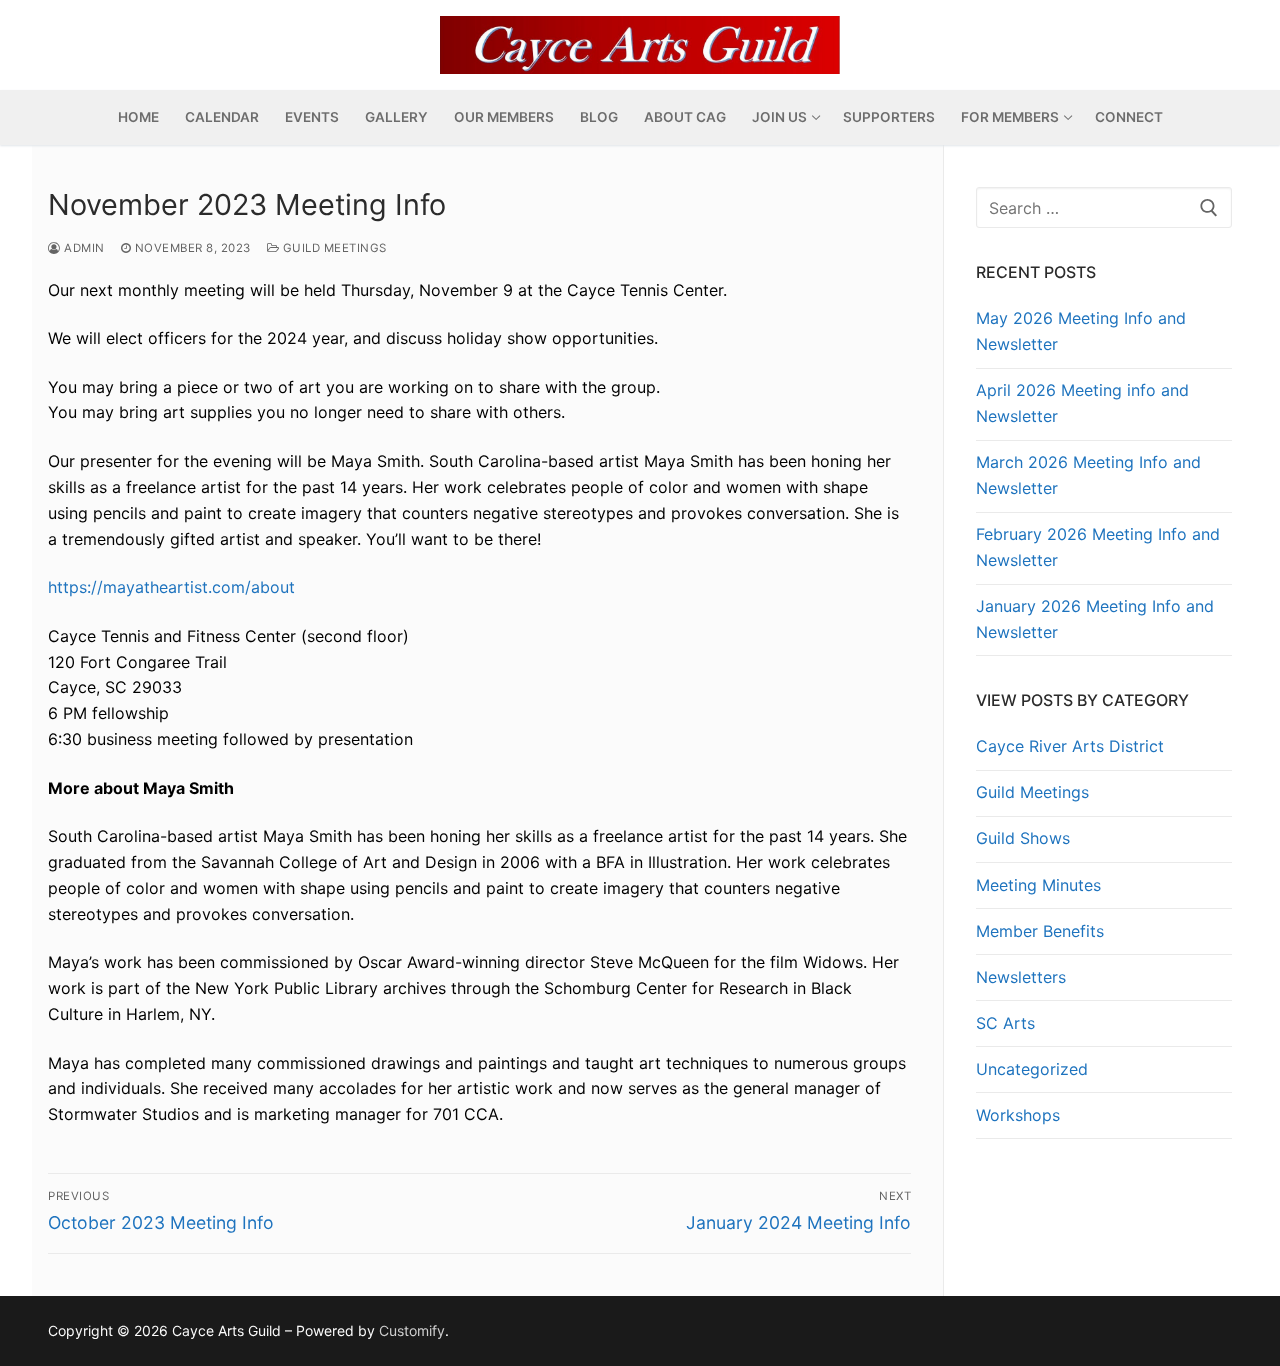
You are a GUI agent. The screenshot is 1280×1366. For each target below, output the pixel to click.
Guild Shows (1023, 838)
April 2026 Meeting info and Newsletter (1082, 403)
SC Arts (1005, 1023)
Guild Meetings (333, 248)
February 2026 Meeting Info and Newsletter (1098, 547)
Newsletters (1021, 977)
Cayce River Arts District (1070, 746)
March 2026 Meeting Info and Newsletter (1088, 475)
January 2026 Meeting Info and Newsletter (1095, 619)
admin (83, 248)
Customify (412, 1330)
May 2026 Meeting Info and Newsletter (1081, 331)
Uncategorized (1032, 1069)
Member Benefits (1040, 931)
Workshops (1018, 1115)
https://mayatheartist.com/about (171, 587)
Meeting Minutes (1038, 885)
